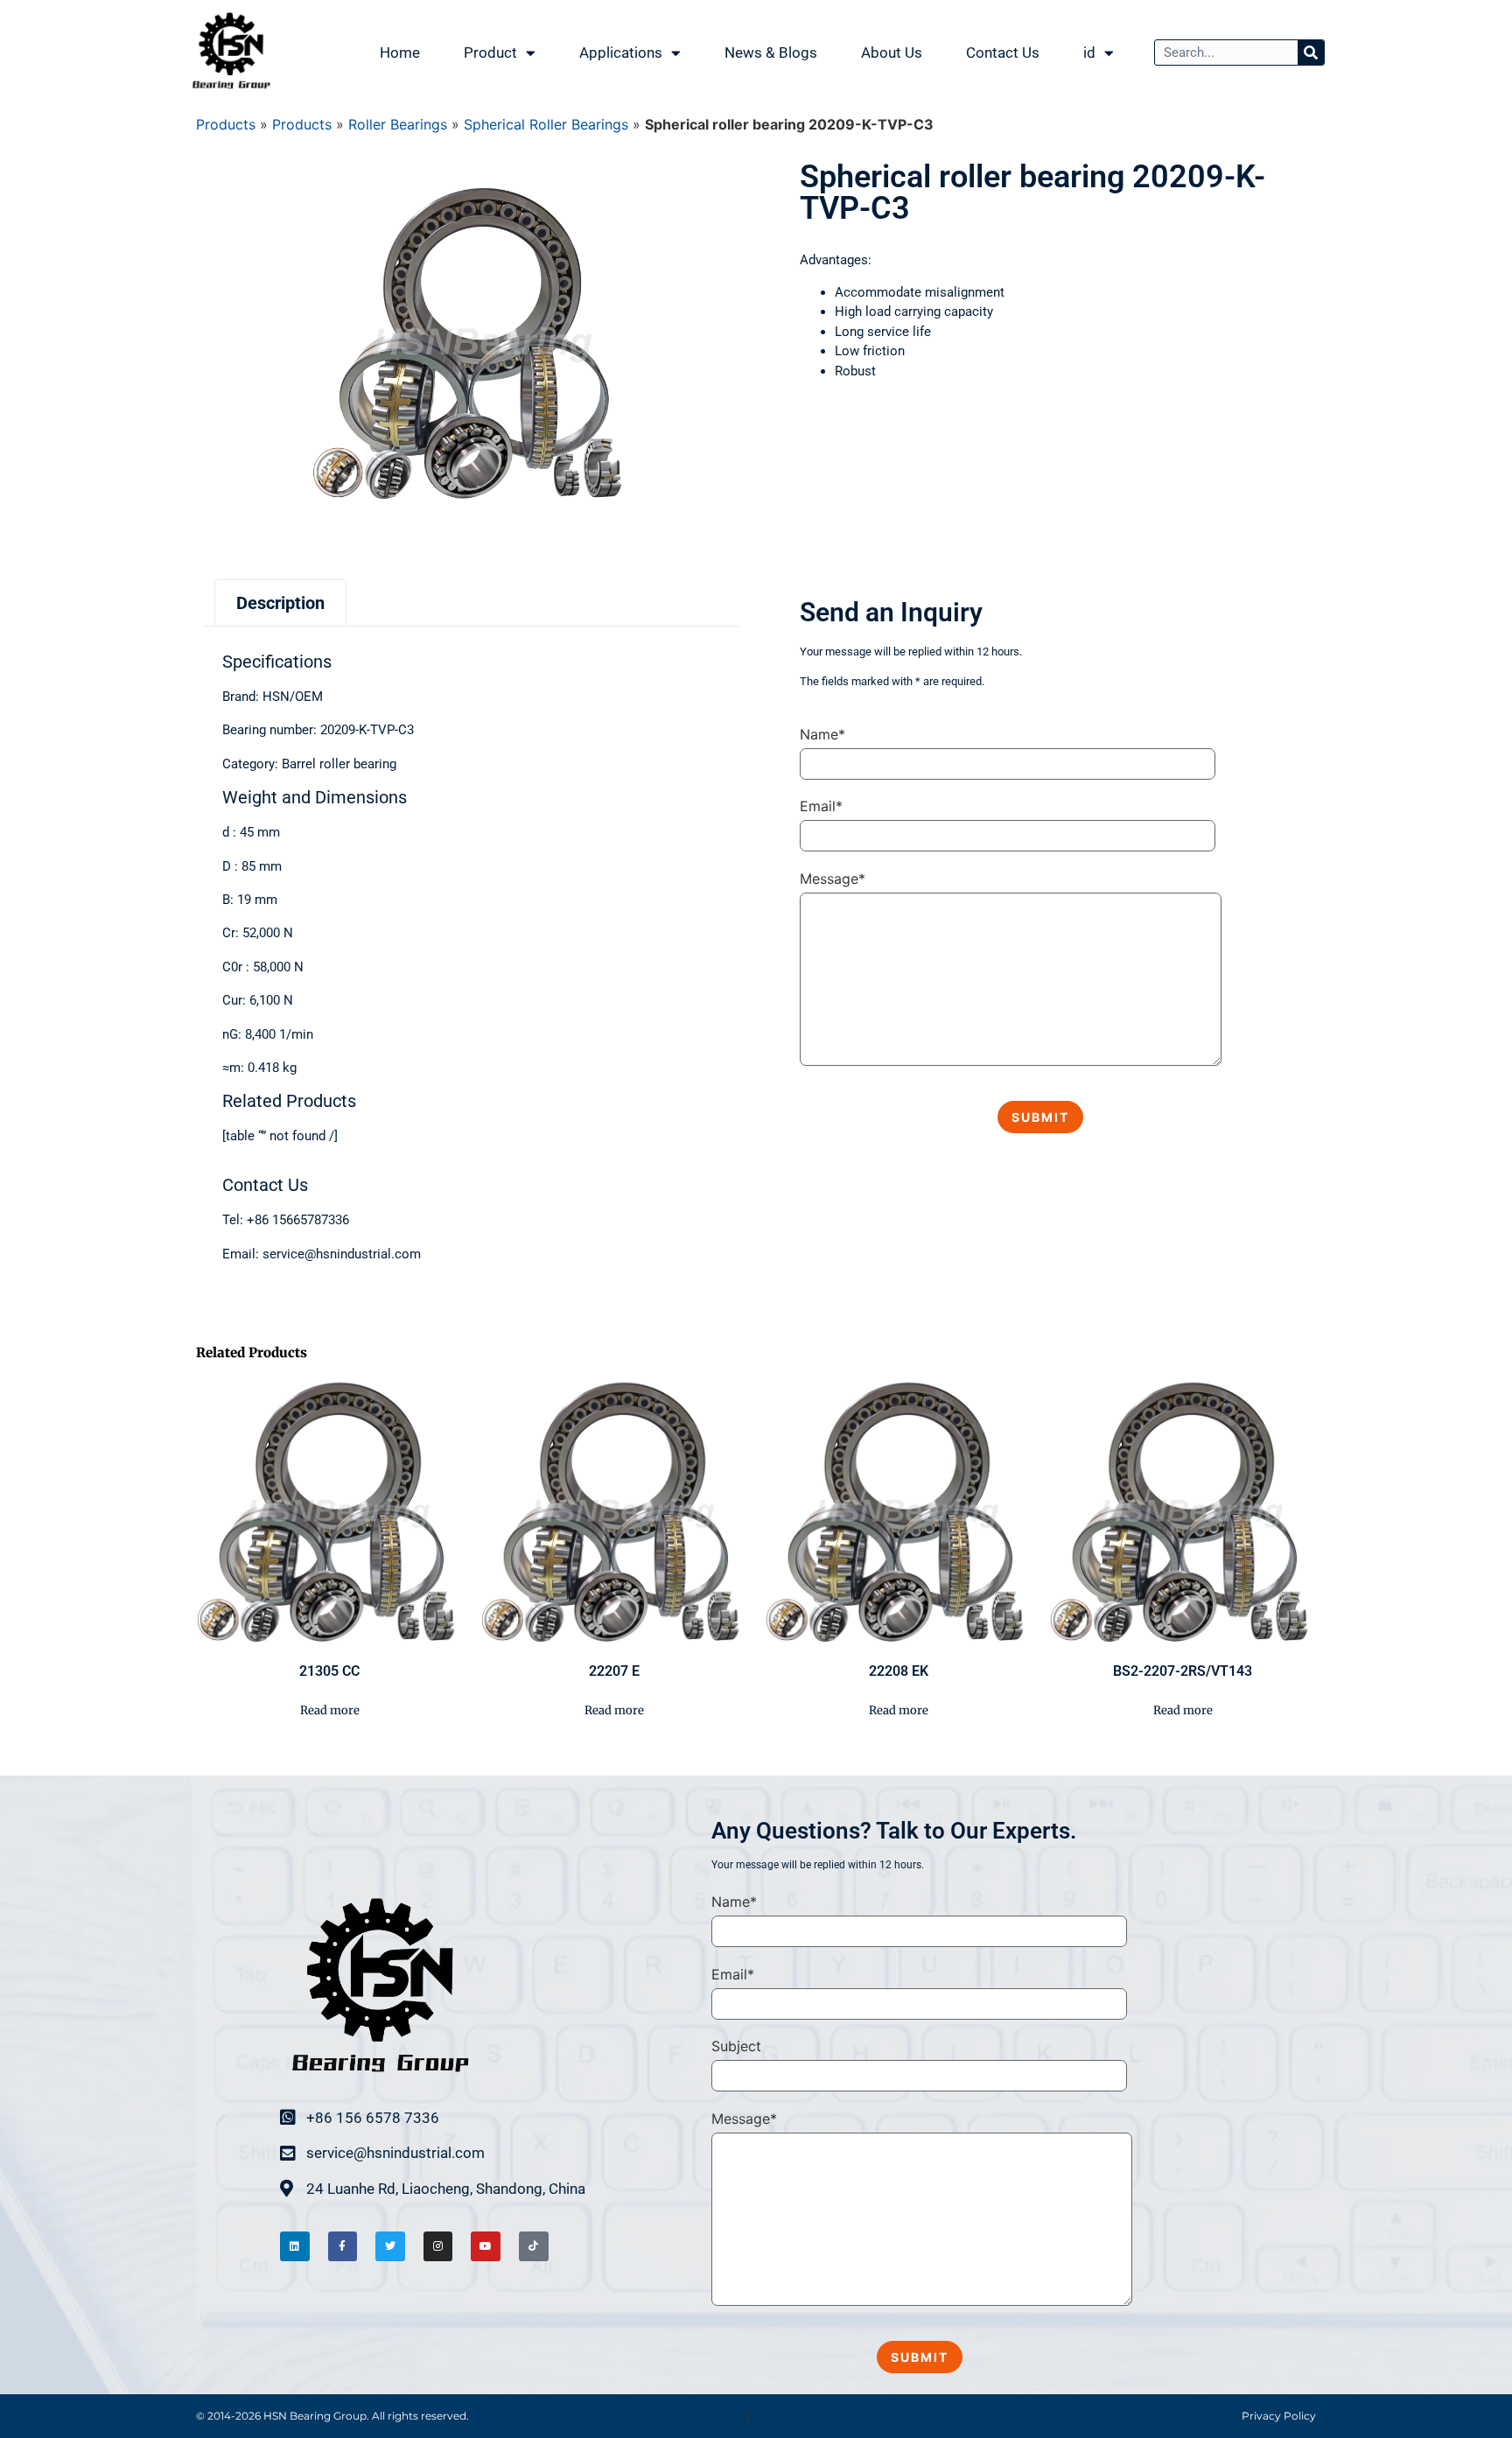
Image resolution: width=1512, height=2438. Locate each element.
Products (226, 124)
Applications (621, 53)
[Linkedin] (295, 2246)
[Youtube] (486, 2246)
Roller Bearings (398, 124)
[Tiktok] (534, 2246)
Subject (736, 2046)
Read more (330, 1710)
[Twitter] (390, 2246)
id (1089, 53)
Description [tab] (280, 603)
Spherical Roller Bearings (546, 124)
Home (400, 53)
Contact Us (1003, 53)
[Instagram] (438, 2246)
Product (490, 53)
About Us (892, 53)
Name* (822, 734)
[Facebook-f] (343, 2246)
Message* (833, 879)
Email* (821, 806)
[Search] (1311, 53)
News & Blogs (771, 53)
